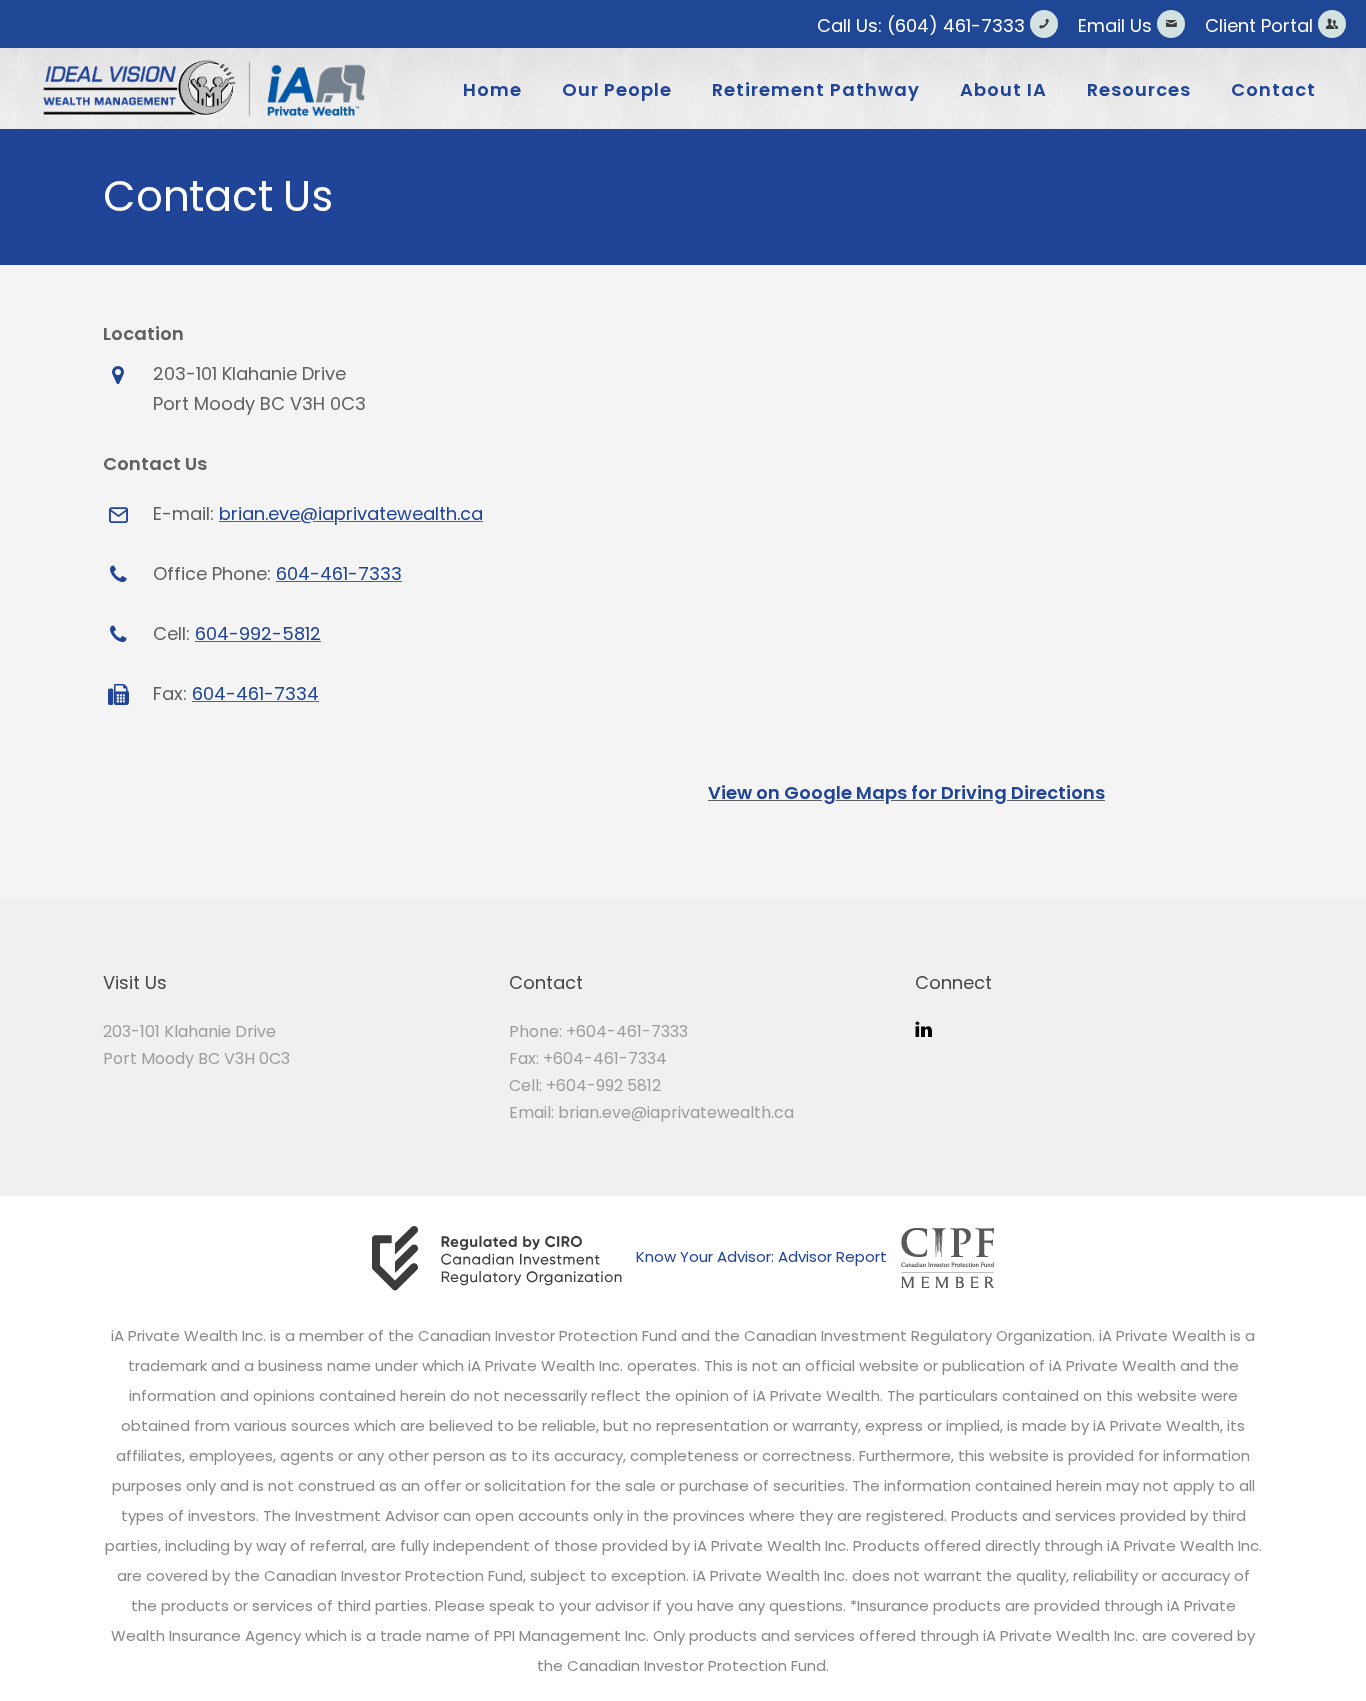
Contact (1273, 89)
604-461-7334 (255, 693)
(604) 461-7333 (956, 25)
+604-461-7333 (627, 1031)
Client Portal (1259, 25)
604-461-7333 (339, 573)
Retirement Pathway (816, 89)
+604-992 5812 (603, 1085)
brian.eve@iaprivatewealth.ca (351, 513)
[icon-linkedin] (923, 1029)
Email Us (1115, 25)
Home (492, 89)
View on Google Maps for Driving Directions (906, 792)
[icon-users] (1332, 24)
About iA (1003, 89)
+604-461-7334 (605, 1058)
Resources (1139, 89)
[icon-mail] (1176, 24)
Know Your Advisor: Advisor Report (761, 1256)
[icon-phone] (1049, 24)
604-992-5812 (258, 633)
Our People (617, 89)
